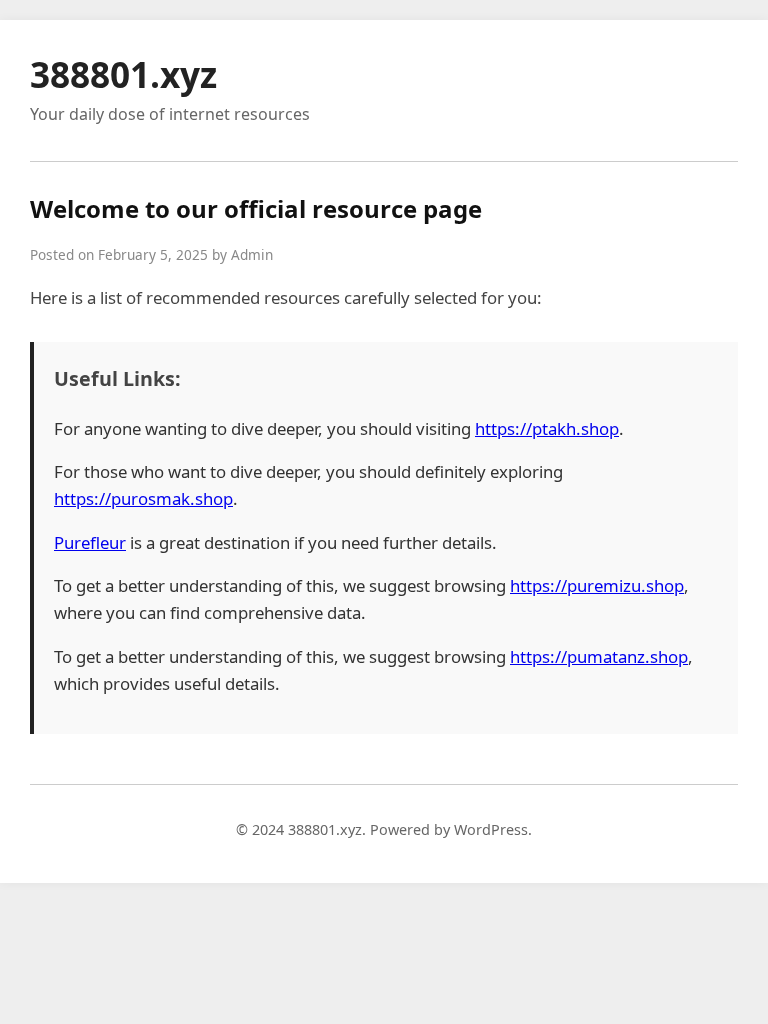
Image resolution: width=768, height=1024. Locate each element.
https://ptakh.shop (547, 428)
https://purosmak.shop (143, 498)
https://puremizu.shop (597, 585)
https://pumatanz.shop (599, 656)
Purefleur (90, 542)
